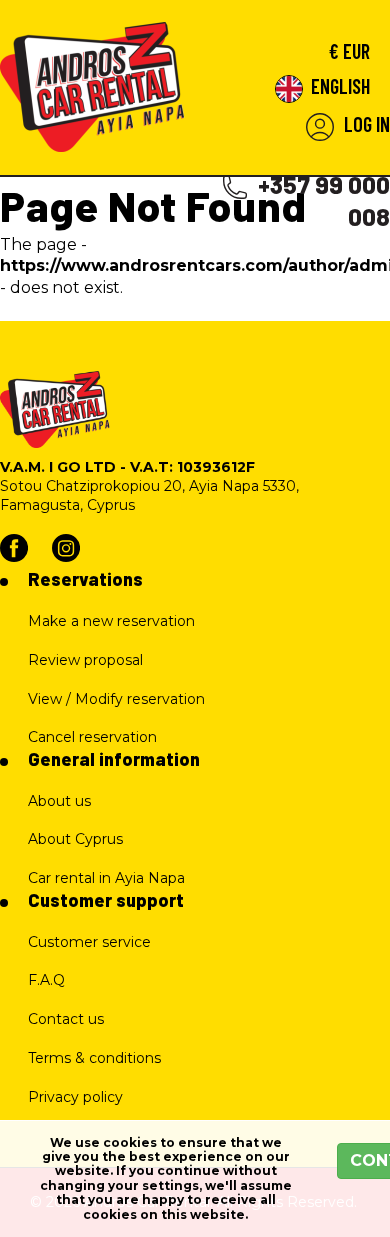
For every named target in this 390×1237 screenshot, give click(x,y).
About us (59, 801)
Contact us (66, 1019)
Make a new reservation (111, 621)
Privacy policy (75, 1097)
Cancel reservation (92, 737)
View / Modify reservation (116, 699)
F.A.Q (46, 980)
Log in (365, 124)
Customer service (89, 942)
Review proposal (85, 660)
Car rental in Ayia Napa (106, 878)
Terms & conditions (94, 1058)
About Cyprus (75, 839)
